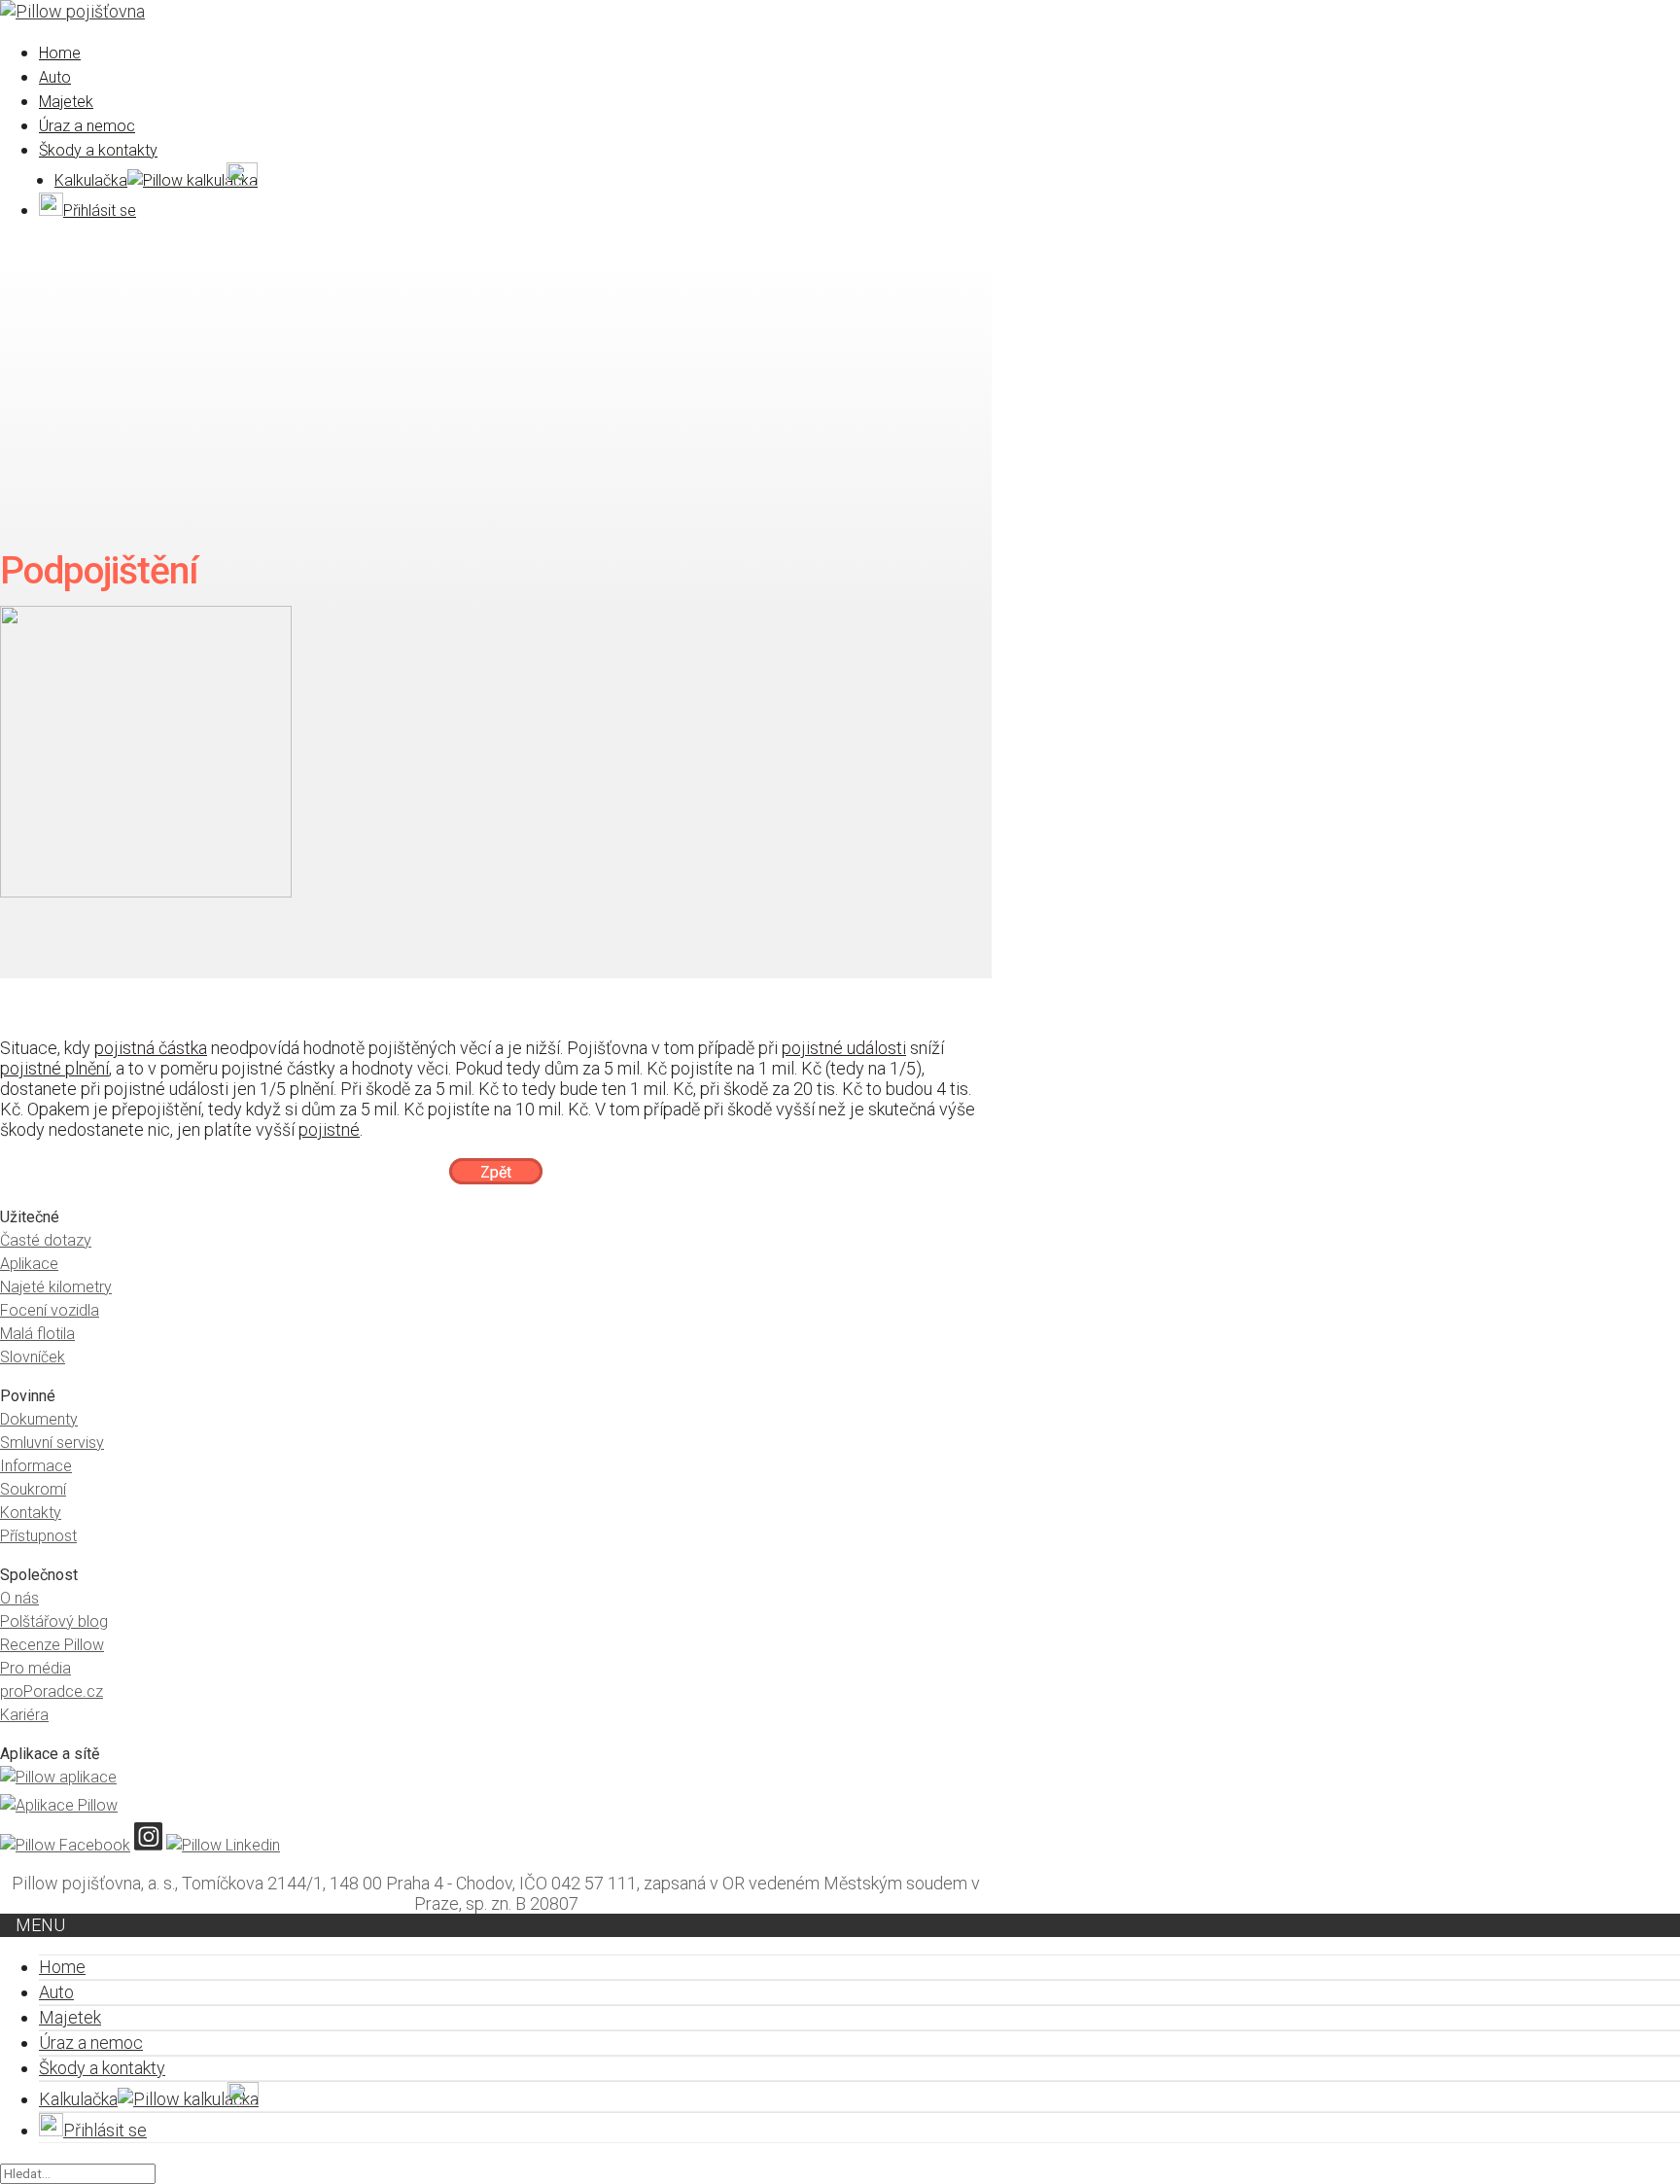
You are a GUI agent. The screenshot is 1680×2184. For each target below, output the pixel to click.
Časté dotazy (46, 1240)
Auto (55, 77)
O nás (19, 1598)
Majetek (66, 102)
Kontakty (31, 1513)
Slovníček (33, 1357)
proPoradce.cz (52, 1691)
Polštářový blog (54, 1621)
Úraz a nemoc (87, 126)
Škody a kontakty (98, 150)
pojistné (329, 1129)
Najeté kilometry (56, 1287)
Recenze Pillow (52, 1645)
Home (60, 53)
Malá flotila (37, 1334)
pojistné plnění (54, 1068)
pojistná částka (151, 1048)
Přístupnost (38, 1536)
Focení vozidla (50, 1310)
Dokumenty (39, 1419)
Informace (36, 1466)
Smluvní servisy (52, 1443)
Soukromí (33, 1489)
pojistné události (844, 1048)
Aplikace (29, 1264)
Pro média (35, 1668)
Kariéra (24, 1715)
